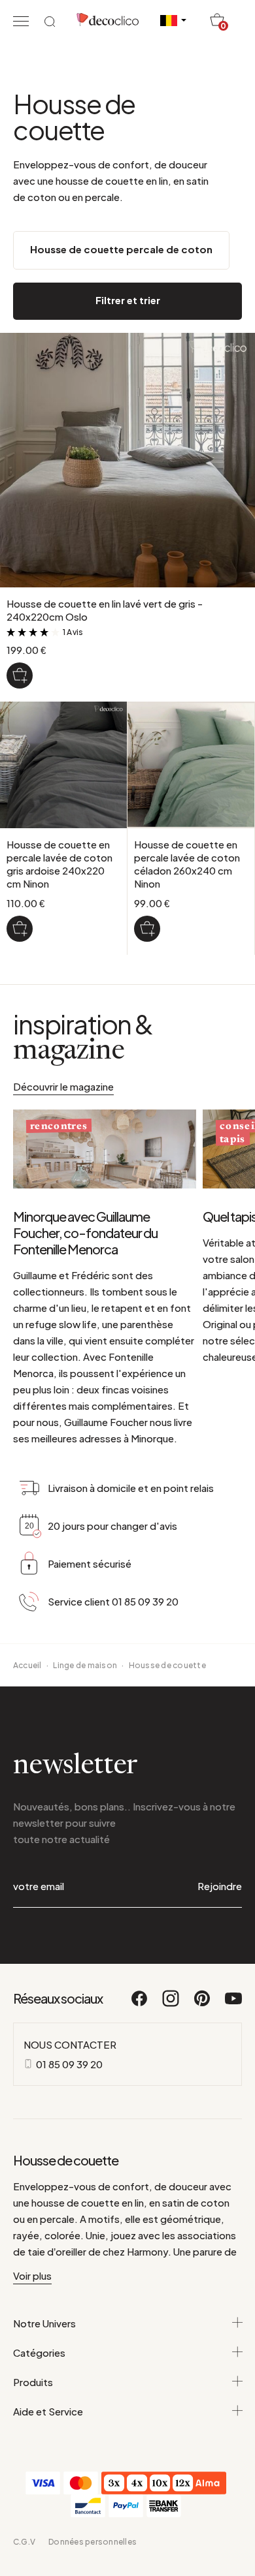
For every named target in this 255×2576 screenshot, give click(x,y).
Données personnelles (93, 2542)
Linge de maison (85, 1665)
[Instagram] (171, 2004)
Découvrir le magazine (63, 1086)
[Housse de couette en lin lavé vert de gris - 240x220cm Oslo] (20, 675)
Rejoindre (220, 1886)
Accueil (27, 1665)
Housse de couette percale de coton (121, 249)
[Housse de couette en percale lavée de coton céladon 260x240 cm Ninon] (147, 929)
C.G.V (24, 2542)
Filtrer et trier (128, 300)
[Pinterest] (203, 2004)
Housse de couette (167, 1665)
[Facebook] (140, 2004)
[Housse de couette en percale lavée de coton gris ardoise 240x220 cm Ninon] (20, 929)
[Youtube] (233, 2004)
